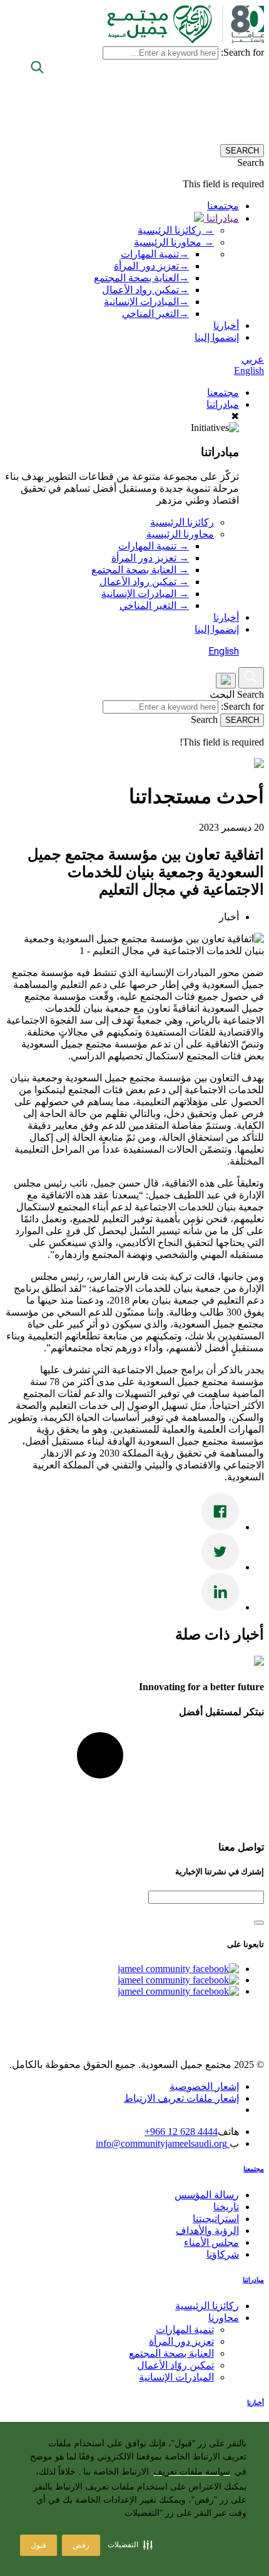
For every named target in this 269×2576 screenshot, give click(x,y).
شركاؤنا (223, 2254)
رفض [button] (81, 2545)
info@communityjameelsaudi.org (163, 2143)
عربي (253, 359)
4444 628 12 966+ (181, 2132)
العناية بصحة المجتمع (141, 278)
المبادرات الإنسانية (146, 302)
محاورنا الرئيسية (180, 534)
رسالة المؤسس (207, 2195)
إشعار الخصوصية (204, 2086)
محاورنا (224, 2318)
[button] (130, 2545)
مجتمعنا (223, 206)
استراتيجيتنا (216, 2219)
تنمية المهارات (155, 254)
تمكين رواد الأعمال (145, 290)
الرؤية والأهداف (207, 2231)
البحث (222, 694)
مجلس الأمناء (211, 2242)
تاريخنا (226, 2207)
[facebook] (178, 1969)
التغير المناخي (155, 314)
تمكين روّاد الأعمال (175, 2365)
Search (251, 694)
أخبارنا (226, 325)
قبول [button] (38, 2545)
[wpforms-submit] (259, 1923)
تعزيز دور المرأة (151, 266)
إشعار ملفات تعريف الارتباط (181, 2098)
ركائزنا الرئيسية (182, 522)
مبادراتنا (221, 218)
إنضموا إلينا (217, 337)
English (249, 371)
